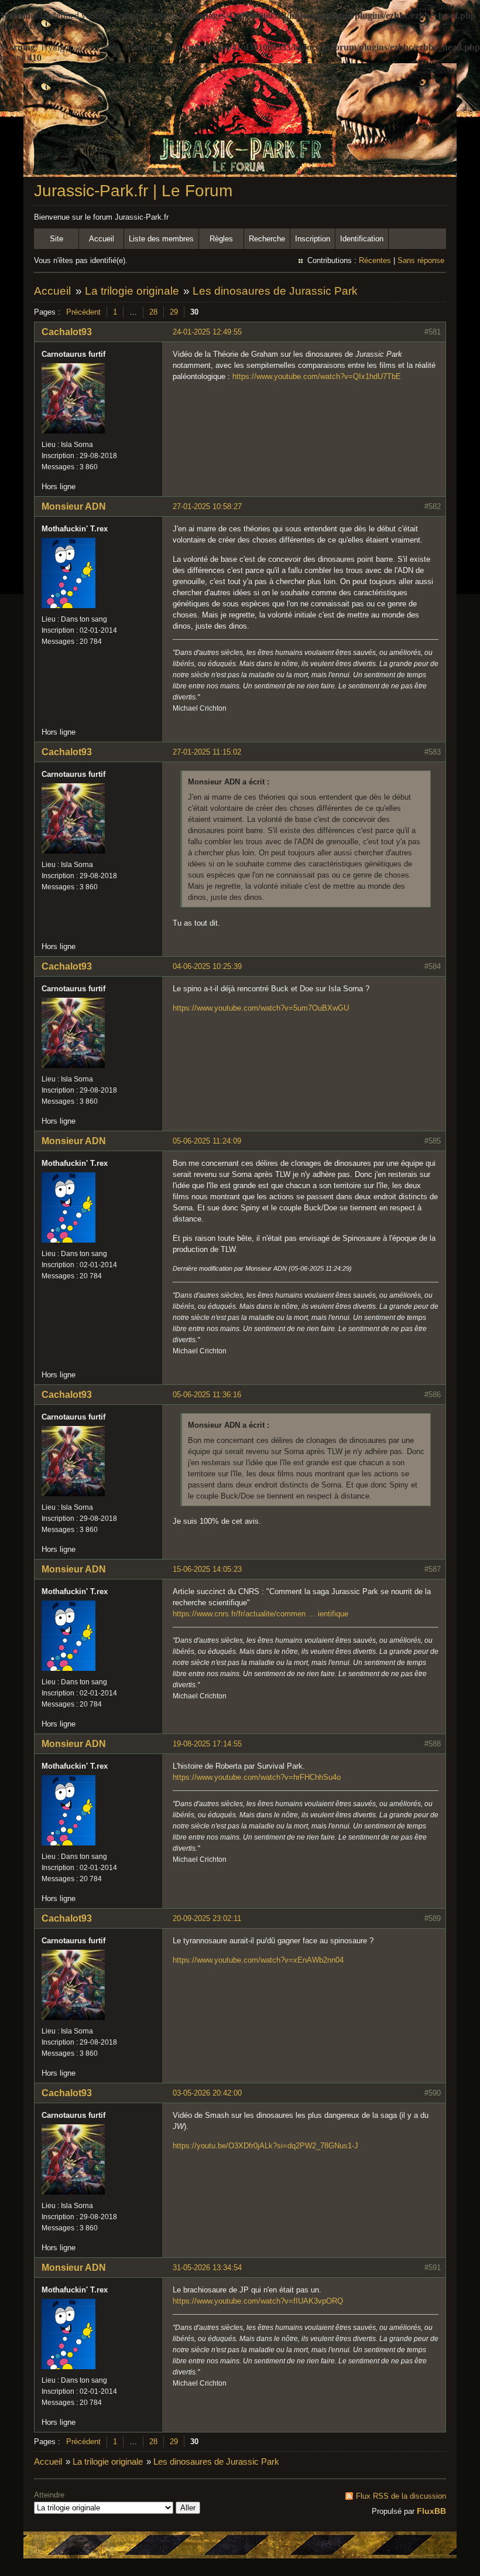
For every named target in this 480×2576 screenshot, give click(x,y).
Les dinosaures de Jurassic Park (275, 291)
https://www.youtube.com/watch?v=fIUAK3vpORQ (258, 2301)
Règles (221, 239)
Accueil (102, 239)
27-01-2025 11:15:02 (207, 752)
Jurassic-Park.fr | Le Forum (133, 191)
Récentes (375, 260)
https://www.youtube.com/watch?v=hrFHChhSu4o (257, 1777)
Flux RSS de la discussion (401, 2496)
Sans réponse (421, 260)
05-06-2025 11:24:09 (207, 1141)
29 (174, 312)
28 (153, 312)
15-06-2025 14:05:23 (207, 1569)
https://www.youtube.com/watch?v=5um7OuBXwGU (261, 1008)
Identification (362, 239)
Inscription (313, 239)
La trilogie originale (132, 291)
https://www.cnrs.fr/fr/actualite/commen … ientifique (260, 1614)
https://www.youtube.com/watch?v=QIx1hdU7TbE (317, 376)
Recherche (267, 239)
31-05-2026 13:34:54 (207, 2268)
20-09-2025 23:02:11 (207, 1918)
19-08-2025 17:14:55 (207, 1744)
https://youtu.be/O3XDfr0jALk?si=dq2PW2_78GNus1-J (265, 2146)
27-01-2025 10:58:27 (207, 506)
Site (56, 239)
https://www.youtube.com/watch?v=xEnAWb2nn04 (258, 1960)
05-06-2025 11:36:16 (207, 1395)
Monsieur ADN (74, 506)
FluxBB (431, 2511)
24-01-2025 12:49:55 (207, 332)
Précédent (83, 312)
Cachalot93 (67, 332)
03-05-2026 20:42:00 (207, 2093)
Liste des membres (161, 239)
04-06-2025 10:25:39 (207, 966)
